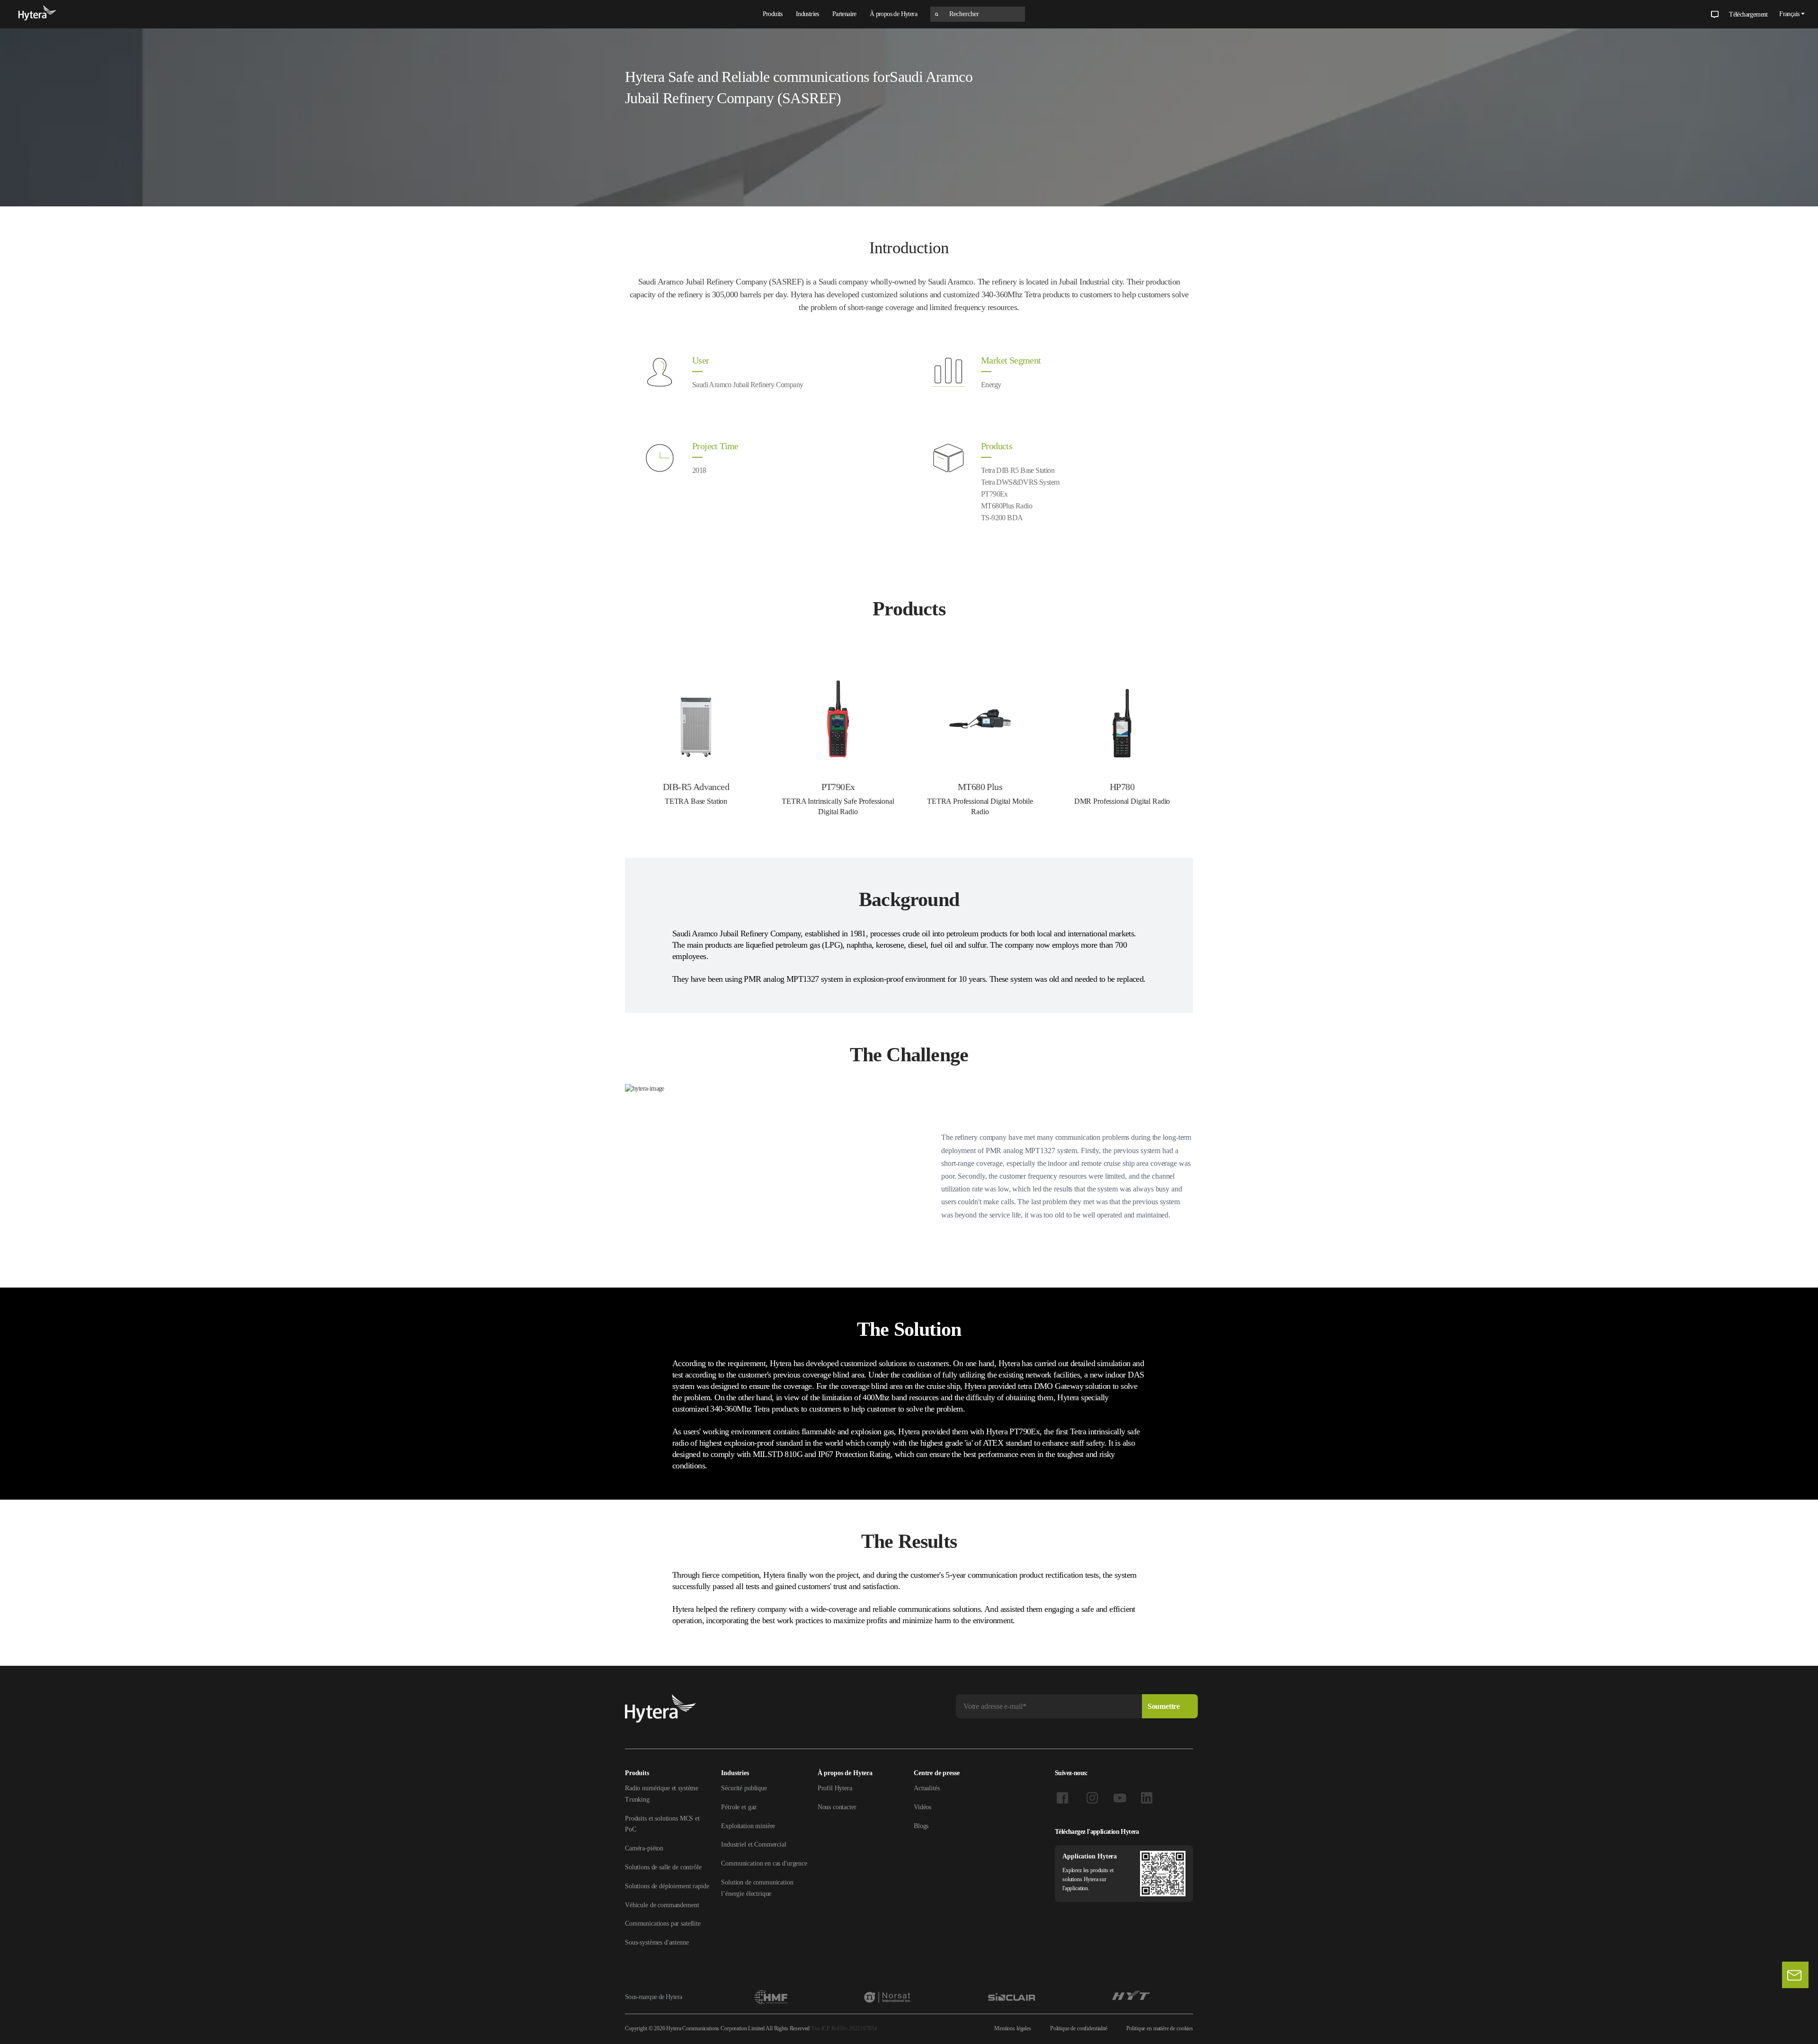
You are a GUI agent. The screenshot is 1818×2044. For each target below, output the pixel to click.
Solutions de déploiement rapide (667, 1886)
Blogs (921, 1826)
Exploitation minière (748, 1826)
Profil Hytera (835, 1788)
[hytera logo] (37, 14)
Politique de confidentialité (1079, 2028)
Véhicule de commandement (662, 1905)
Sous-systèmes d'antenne (657, 1942)
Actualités (927, 1788)
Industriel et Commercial (753, 1844)
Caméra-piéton (644, 1848)
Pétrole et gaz (739, 1807)
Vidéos (922, 1807)
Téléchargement (1748, 14)
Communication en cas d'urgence (764, 1863)
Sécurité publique (744, 1788)
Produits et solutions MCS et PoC (662, 1824)
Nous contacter (837, 1807)
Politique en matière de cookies (1160, 2028)
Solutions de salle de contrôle (663, 1867)
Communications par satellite (663, 1924)
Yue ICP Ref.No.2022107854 (844, 2028)
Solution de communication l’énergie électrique (757, 1888)
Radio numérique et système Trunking (662, 1794)
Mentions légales (1013, 2028)
